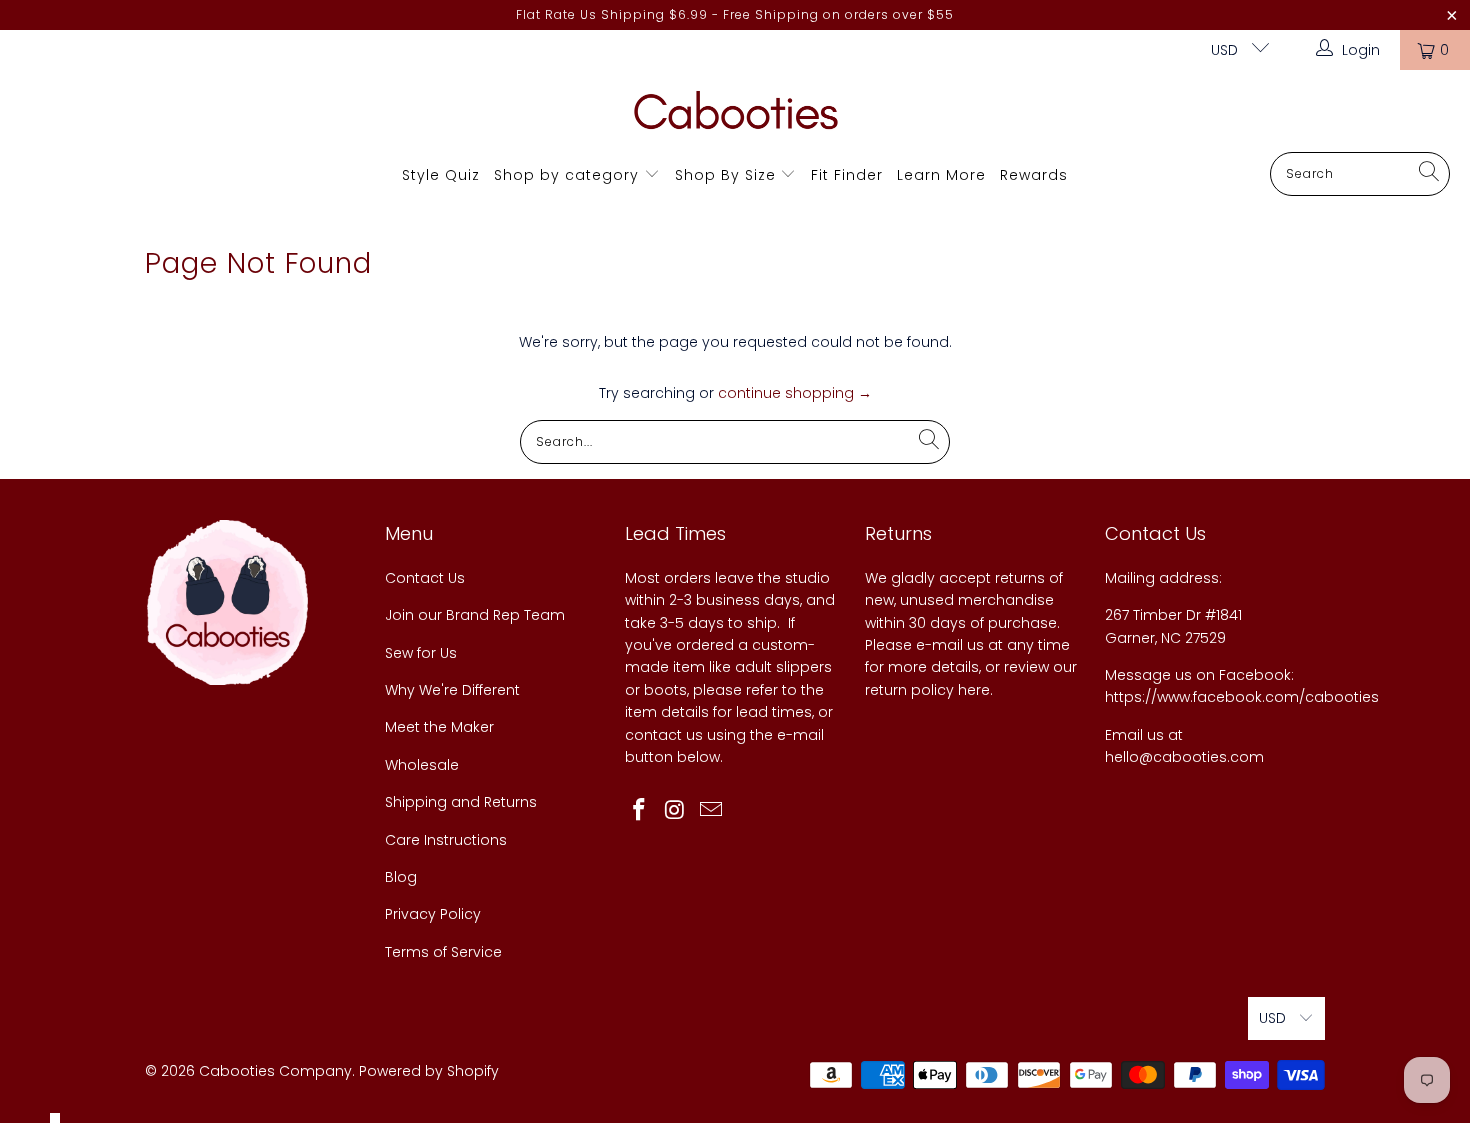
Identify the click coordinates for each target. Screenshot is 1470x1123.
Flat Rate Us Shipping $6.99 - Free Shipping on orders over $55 (735, 14)
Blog (401, 877)
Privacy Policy (433, 914)
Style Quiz (441, 175)
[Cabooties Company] (735, 116)
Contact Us (425, 578)
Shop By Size (725, 175)
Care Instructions (446, 840)
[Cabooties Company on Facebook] (640, 811)
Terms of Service (443, 952)
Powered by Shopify (429, 1071)
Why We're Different (452, 690)
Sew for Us (421, 653)
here (974, 690)
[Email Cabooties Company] (711, 811)
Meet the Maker (439, 727)
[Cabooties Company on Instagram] (676, 811)
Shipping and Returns (461, 802)
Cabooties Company (275, 1071)
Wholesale (422, 765)
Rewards (1034, 175)
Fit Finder (847, 175)
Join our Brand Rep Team (475, 615)
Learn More (941, 175)
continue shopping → (795, 393)
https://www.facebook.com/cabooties (1242, 697)
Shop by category (566, 175)
